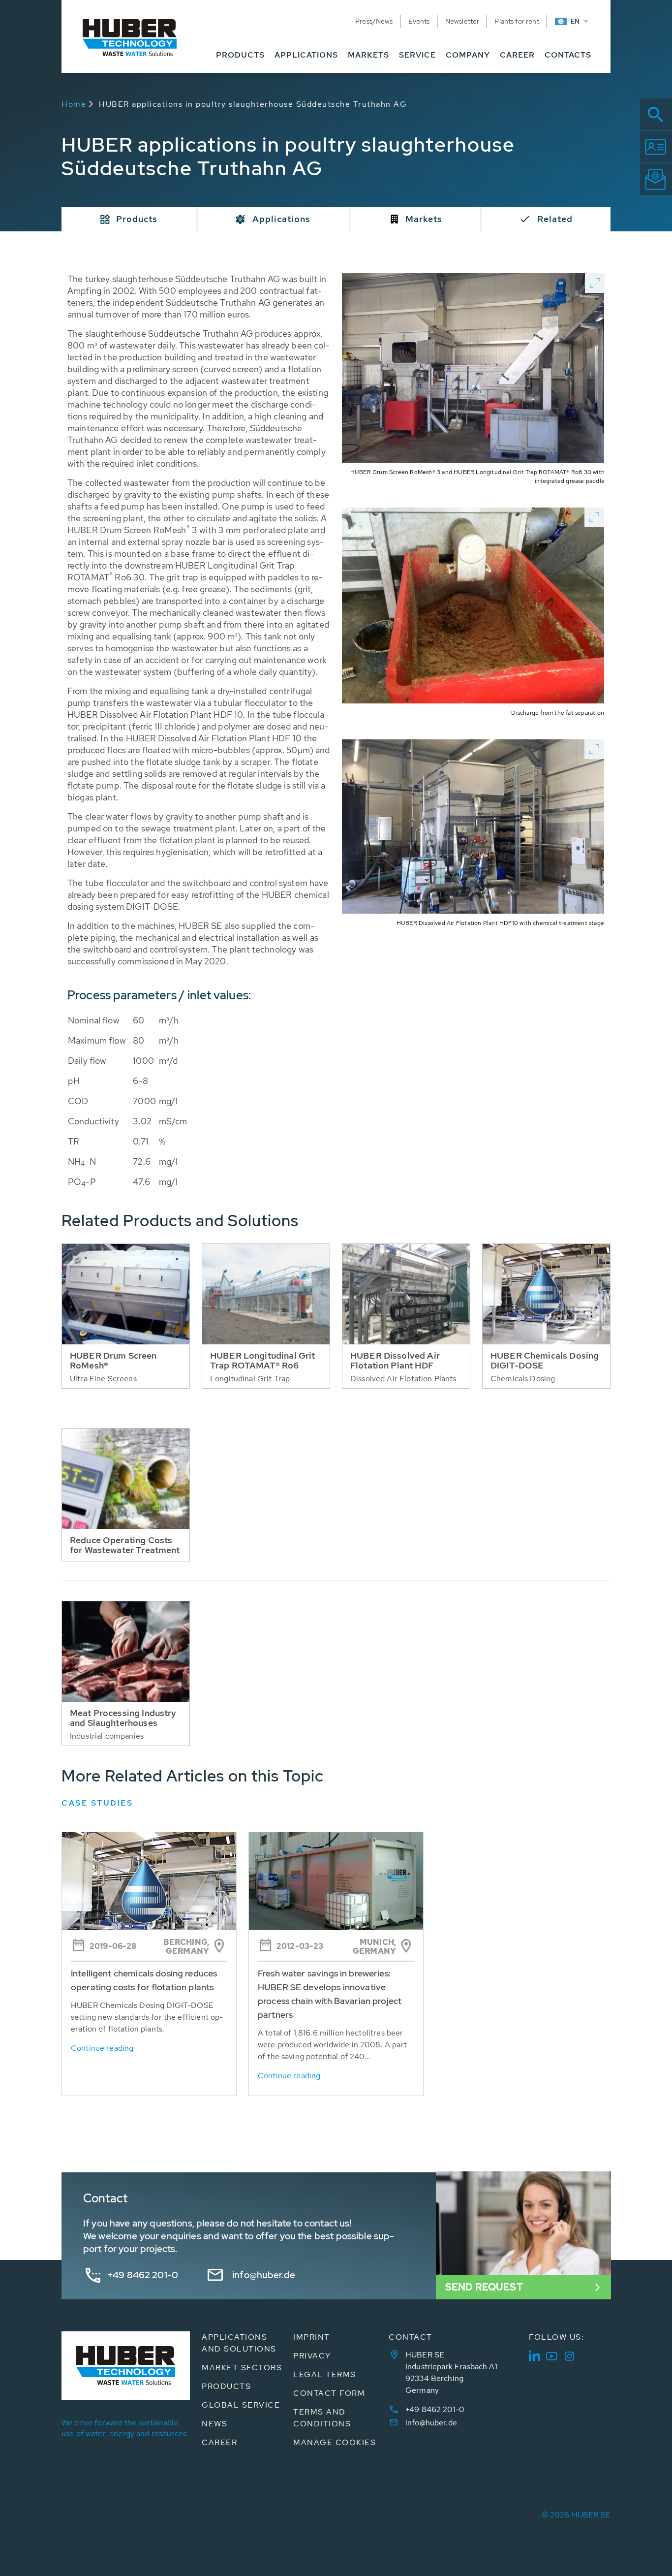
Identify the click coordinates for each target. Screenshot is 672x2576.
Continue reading (102, 2048)
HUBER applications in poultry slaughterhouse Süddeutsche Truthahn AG (253, 104)
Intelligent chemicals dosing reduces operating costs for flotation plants (144, 1980)
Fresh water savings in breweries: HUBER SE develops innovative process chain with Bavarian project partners (330, 1994)
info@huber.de (264, 2275)
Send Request (484, 2287)
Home (74, 104)
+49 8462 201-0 (143, 2275)
